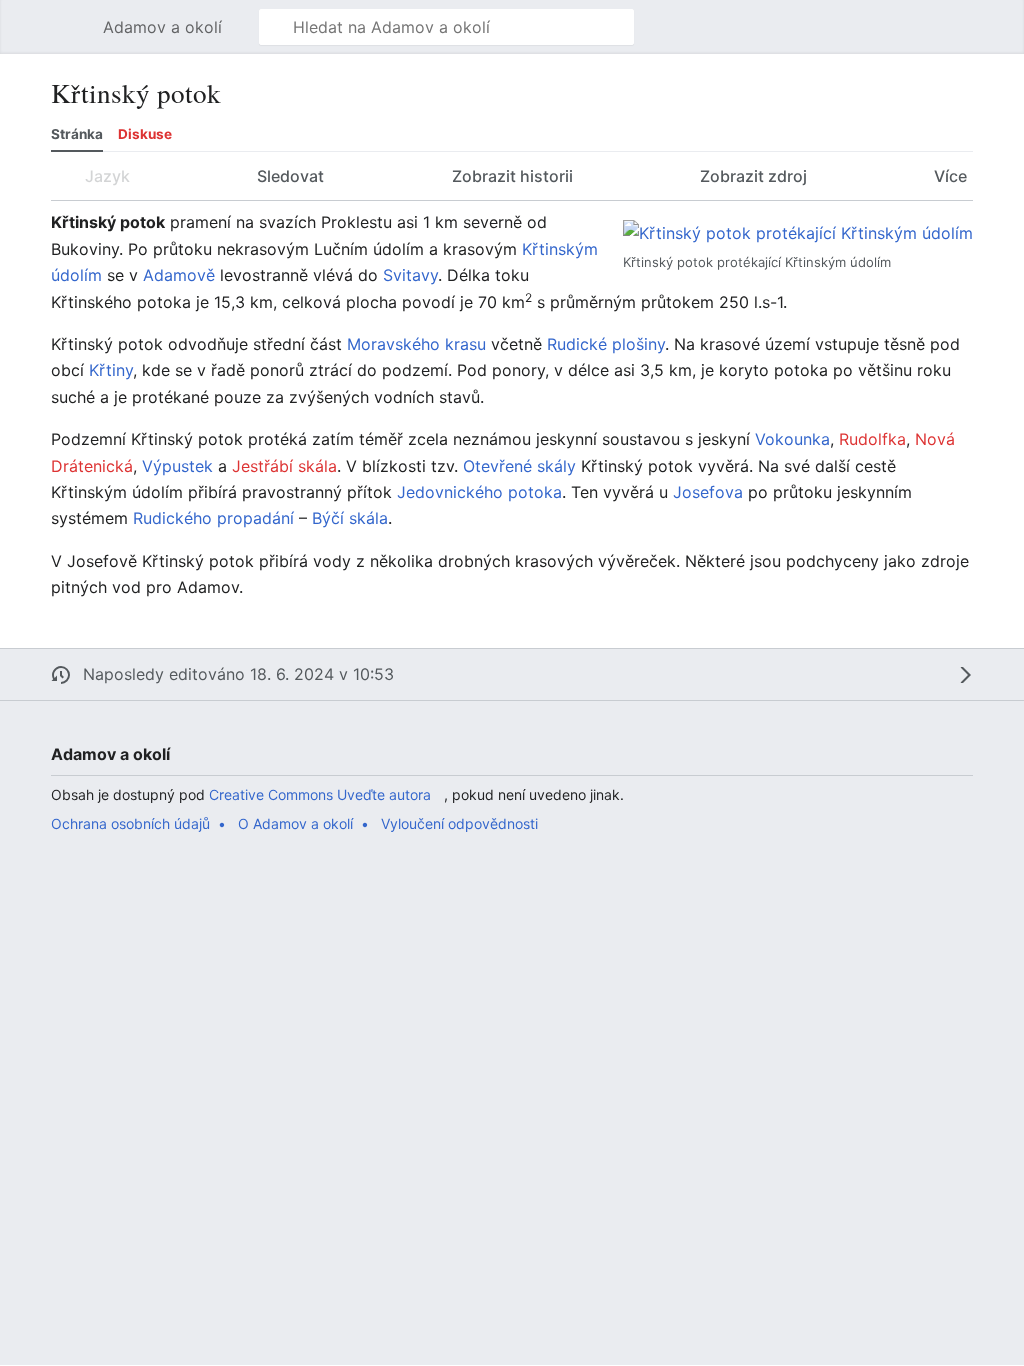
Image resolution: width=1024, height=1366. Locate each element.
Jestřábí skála (284, 466)
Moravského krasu (416, 344)
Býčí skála (350, 518)
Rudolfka (872, 439)
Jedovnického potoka (479, 492)
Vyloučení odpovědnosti (459, 823)
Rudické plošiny (606, 344)
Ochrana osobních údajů (130, 823)
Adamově (179, 275)
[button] (76, 27)
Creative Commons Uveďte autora (320, 794)
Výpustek (177, 466)
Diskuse (145, 134)
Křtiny (111, 370)
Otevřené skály (519, 466)
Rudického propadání (213, 518)
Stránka (77, 134)
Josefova (708, 492)
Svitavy (410, 275)
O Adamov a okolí (295, 823)
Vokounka (792, 439)
